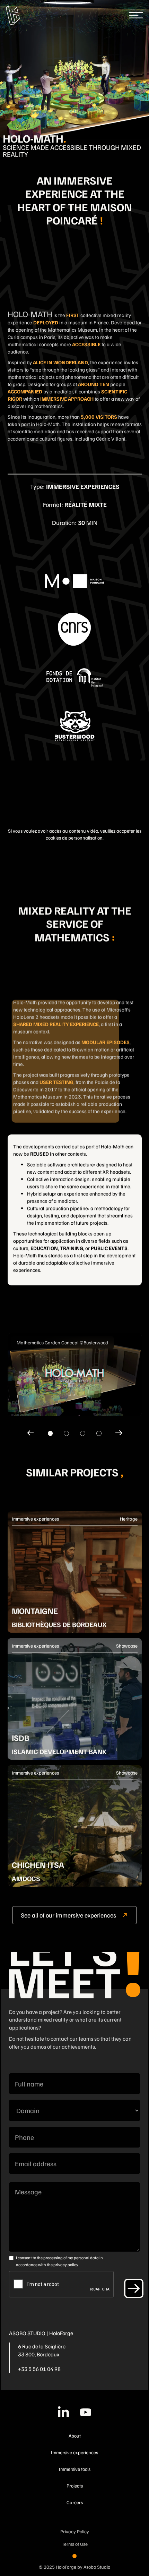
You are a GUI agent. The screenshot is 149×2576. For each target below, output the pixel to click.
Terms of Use (75, 2544)
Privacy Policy (75, 2531)
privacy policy (66, 2265)
